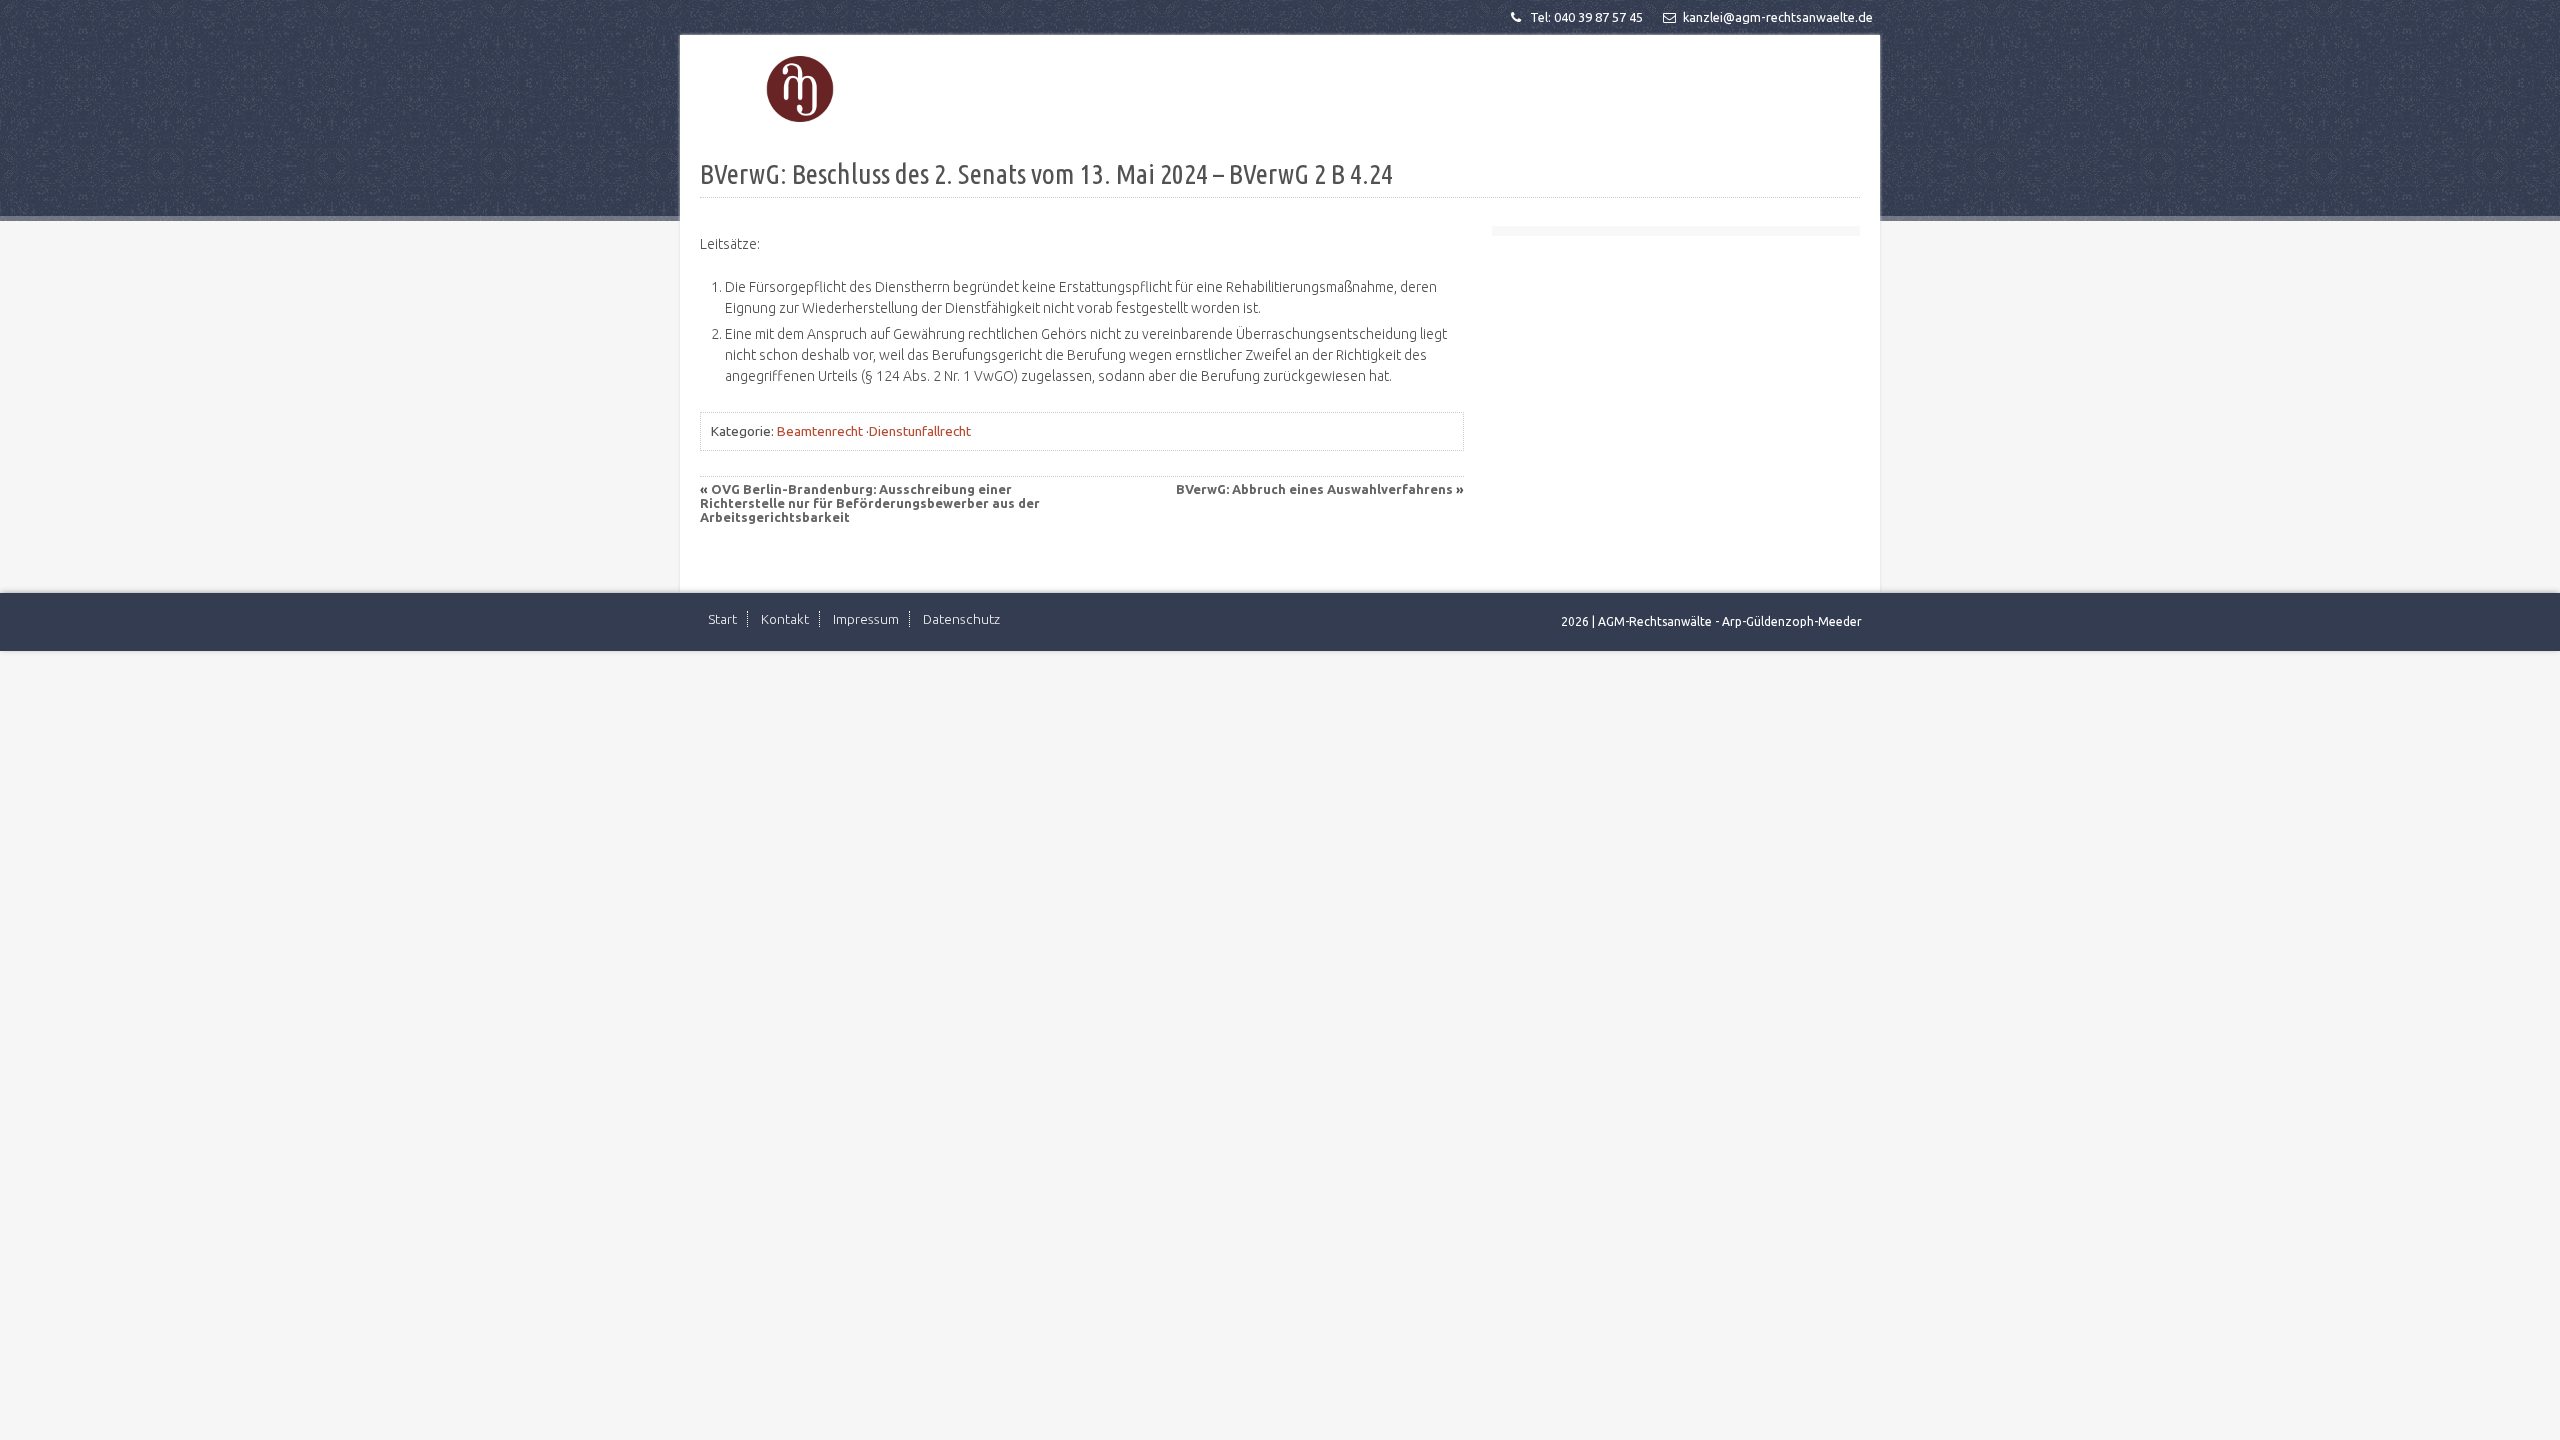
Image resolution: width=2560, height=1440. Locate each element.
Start (722, 619)
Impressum (866, 619)
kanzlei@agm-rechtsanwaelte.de (1778, 17)
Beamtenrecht (820, 431)
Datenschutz (961, 619)
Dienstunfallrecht (920, 431)
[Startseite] (800, 89)
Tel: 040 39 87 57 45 (1586, 17)
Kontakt (785, 619)
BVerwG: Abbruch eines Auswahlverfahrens (1314, 489)
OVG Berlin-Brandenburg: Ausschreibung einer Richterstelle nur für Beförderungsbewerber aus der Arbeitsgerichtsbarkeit (870, 503)
